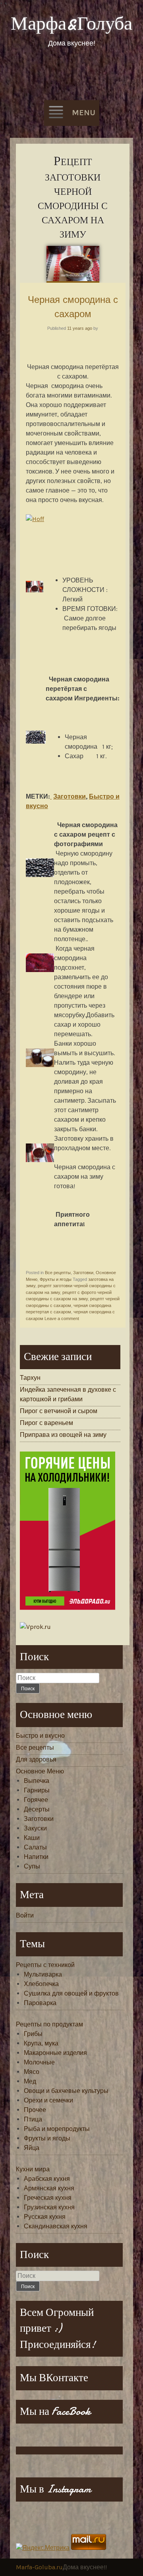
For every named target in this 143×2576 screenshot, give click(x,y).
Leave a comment (62, 1318)
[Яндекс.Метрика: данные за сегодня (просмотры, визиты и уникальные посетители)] (43, 2548)
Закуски (35, 1828)
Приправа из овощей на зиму (63, 1435)
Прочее (35, 2110)
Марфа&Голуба (71, 24)
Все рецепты (58, 1273)
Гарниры (37, 1790)
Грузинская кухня (49, 2207)
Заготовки (70, 796)
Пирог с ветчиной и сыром (59, 1411)
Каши (32, 1838)
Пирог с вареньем (46, 1423)
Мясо (32, 2072)
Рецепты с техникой (45, 1965)
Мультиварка (43, 1974)
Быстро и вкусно (40, 1736)
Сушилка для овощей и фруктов (71, 1993)
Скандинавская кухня (56, 2226)
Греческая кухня (48, 2198)
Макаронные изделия (55, 2053)
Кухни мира (33, 2169)
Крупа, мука (41, 2043)
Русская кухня (45, 2217)
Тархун (30, 1378)
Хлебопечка (41, 1984)
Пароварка (40, 2003)
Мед (30, 2081)
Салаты (35, 1847)
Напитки (36, 1857)
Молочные (39, 2062)
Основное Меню (40, 1771)
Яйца (32, 2148)
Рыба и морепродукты (57, 2129)
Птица (33, 2119)
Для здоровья (36, 1759)
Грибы (33, 2034)
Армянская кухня (49, 2188)
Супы (32, 1866)
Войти (25, 1915)
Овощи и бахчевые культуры (66, 2091)
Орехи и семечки (48, 2100)
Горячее (36, 1800)
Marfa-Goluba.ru (39, 2567)
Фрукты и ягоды (56, 1279)
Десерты (37, 1809)
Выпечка (37, 1781)
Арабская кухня (47, 2179)
